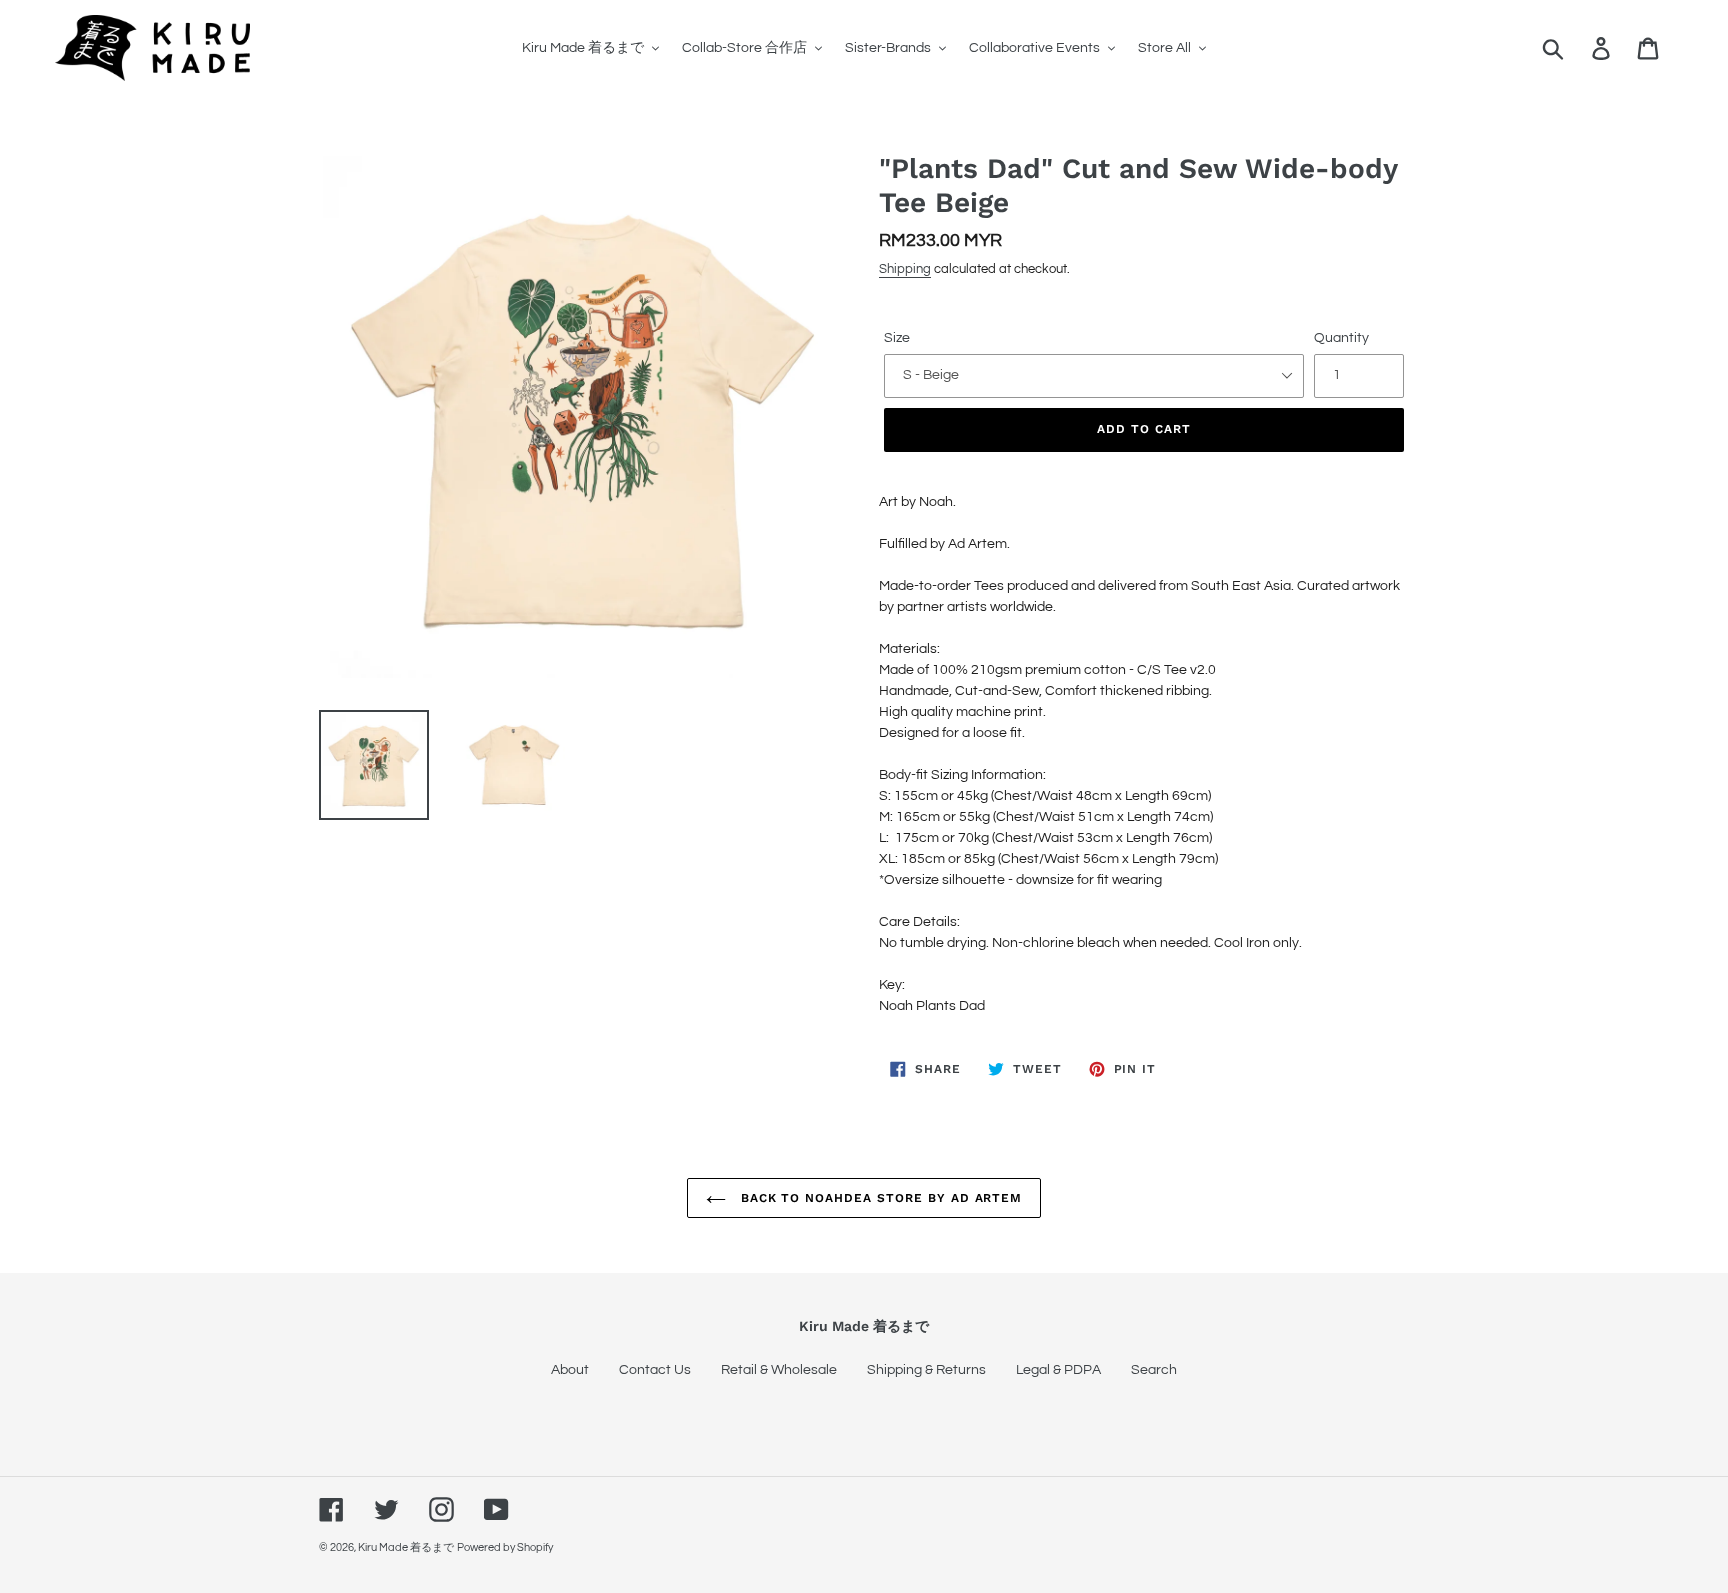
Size (897, 338)
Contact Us (655, 1370)
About (570, 1370)
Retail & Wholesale (779, 1370)
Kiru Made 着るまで (406, 1547)
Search (1154, 1370)
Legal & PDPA (1058, 1370)
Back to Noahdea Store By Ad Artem (879, 1198)
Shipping (905, 269)
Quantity (1341, 338)
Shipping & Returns (926, 1370)
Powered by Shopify (505, 1547)
